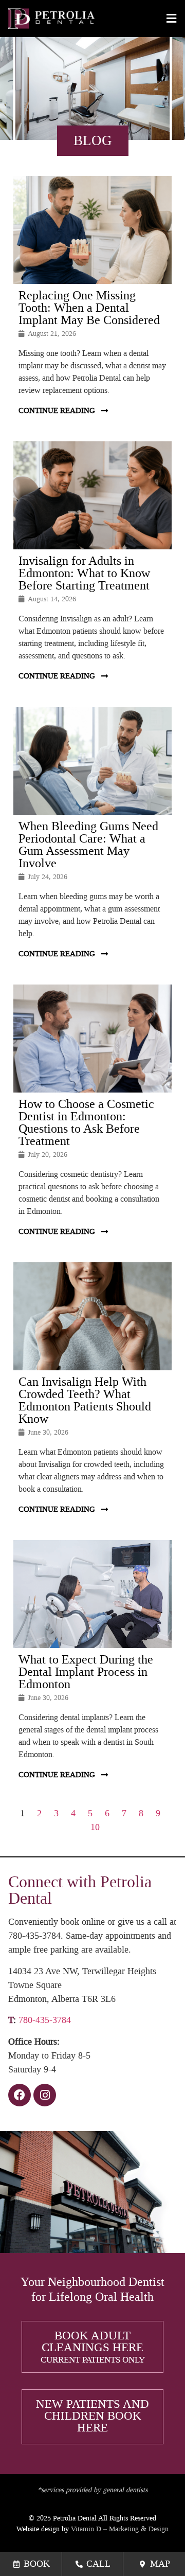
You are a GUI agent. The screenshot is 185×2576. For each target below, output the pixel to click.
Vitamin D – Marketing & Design (120, 2529)
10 (95, 1827)
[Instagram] (45, 2095)
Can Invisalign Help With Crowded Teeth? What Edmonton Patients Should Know (85, 1400)
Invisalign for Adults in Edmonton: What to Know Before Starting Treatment (84, 573)
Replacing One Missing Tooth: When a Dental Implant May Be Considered (89, 308)
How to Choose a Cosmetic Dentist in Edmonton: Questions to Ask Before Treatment (86, 1122)
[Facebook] (20, 2095)
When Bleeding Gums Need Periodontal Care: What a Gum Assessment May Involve (88, 845)
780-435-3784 (45, 2020)
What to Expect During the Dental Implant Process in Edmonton (86, 1672)
